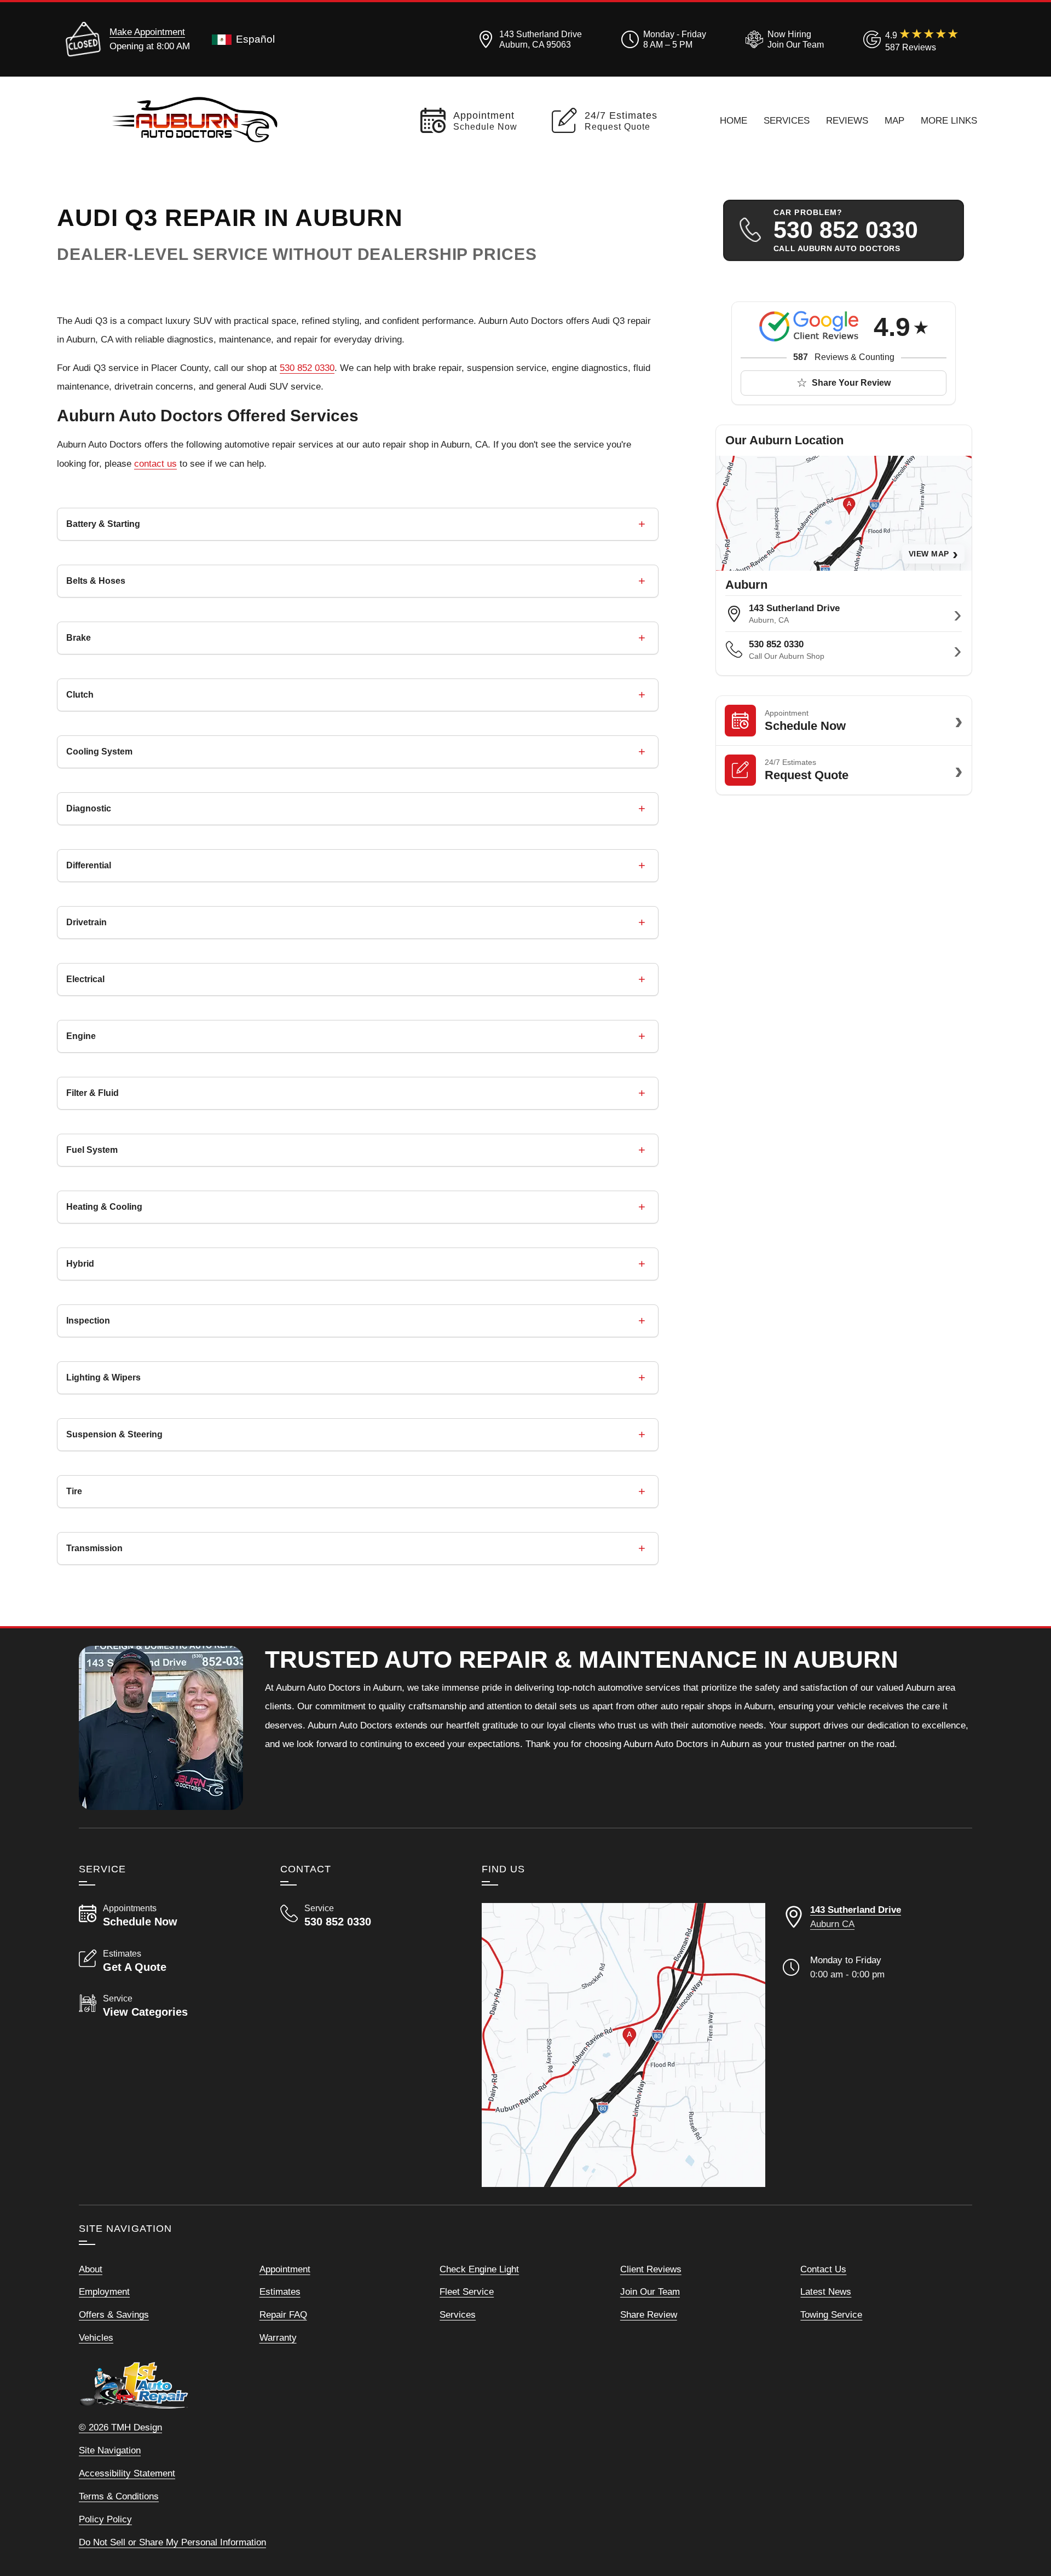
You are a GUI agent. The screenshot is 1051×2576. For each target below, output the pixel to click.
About (91, 2269)
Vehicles (96, 2337)
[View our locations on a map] (623, 2045)
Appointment (285, 2269)
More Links (949, 120)
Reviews (847, 120)
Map (894, 120)
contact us (155, 463)
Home (734, 120)
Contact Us (823, 2269)
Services (787, 120)
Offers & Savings (114, 2314)
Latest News (826, 2291)
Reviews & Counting (844, 357)
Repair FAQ (283, 2314)
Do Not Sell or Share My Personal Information (172, 2542)
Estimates (280, 2291)
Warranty (278, 2337)
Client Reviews (651, 2269)
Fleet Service (467, 2291)
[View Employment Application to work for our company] (783, 39)
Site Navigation (110, 2450)
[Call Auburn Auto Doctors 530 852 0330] (368, 1916)
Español (255, 39)
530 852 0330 (307, 368)
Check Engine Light (479, 2269)
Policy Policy (105, 2519)
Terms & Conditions (119, 2496)
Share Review (649, 2314)
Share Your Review (851, 383)
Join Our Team (650, 2291)
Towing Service (831, 2314)
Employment (104, 2291)
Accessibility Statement (127, 2473)
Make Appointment (147, 32)
